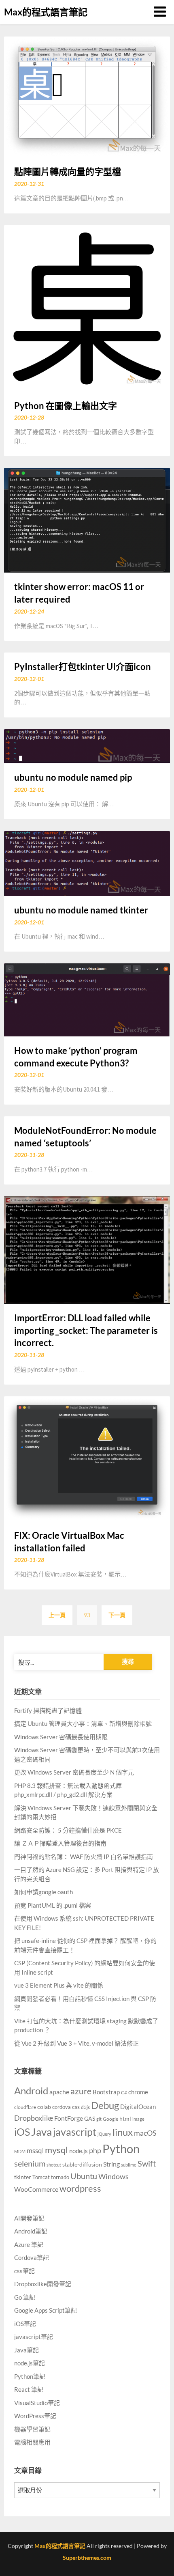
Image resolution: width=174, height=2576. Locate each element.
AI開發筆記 (29, 2218)
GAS (90, 2118)
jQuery (104, 2134)
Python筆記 (30, 2376)
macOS (145, 2133)
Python (121, 2148)
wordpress (80, 2188)
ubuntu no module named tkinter (81, 910)
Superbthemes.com (87, 2558)
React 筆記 (29, 2389)
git (99, 2119)
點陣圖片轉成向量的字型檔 (68, 171)
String (111, 2164)
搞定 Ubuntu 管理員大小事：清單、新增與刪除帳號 (83, 1723)
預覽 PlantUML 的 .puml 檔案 (53, 1905)
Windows (114, 2176)
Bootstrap (106, 2092)
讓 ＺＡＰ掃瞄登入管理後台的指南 (60, 1843)
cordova (62, 2107)
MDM (20, 2151)
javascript (75, 2132)
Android (31, 2090)
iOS (22, 2132)
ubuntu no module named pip (73, 777)
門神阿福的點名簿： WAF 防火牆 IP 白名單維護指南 (84, 1857)
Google (110, 2119)
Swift (147, 2163)
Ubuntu (84, 2176)
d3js (85, 2107)
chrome (138, 2092)
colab (44, 2107)
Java (41, 2132)
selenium (30, 2164)
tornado (60, 2177)
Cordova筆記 (32, 2257)
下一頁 (117, 1615)
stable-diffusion (82, 2164)
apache (59, 2092)
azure (81, 2091)
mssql (35, 2151)
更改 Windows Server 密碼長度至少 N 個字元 (74, 1772)
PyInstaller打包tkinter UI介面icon (83, 667)
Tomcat (41, 2177)
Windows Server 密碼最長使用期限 (61, 1737)
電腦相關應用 (32, 2442)
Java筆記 (27, 2350)
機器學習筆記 (32, 2429)
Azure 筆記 (29, 2244)
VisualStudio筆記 (37, 2403)
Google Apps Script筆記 (46, 2310)
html (125, 2118)
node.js (79, 2151)
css (76, 2107)
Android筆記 (31, 2231)
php (95, 2150)
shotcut (54, 2165)
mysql (56, 2150)
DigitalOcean (138, 2107)
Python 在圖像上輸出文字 (66, 406)
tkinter (23, 2177)
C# (124, 2092)
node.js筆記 (30, 2363)
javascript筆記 (34, 2337)
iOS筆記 (25, 2324)
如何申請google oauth (43, 1892)
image (138, 2119)
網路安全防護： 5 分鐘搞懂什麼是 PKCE (68, 1830)
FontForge (69, 2118)
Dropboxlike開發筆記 (43, 2284)
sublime (129, 2165)
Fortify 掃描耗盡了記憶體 (48, 1710)
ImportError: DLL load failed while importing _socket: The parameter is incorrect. (86, 1330)
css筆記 (24, 2271)
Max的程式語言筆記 (46, 12)
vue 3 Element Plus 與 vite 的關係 (59, 1985)
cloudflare (25, 2107)
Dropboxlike (34, 2118)
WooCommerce (36, 2189)
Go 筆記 (25, 2297)
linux (123, 2132)
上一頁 (57, 1615)
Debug (105, 2105)
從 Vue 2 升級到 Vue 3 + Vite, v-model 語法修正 (76, 2043)
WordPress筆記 (35, 2416)
